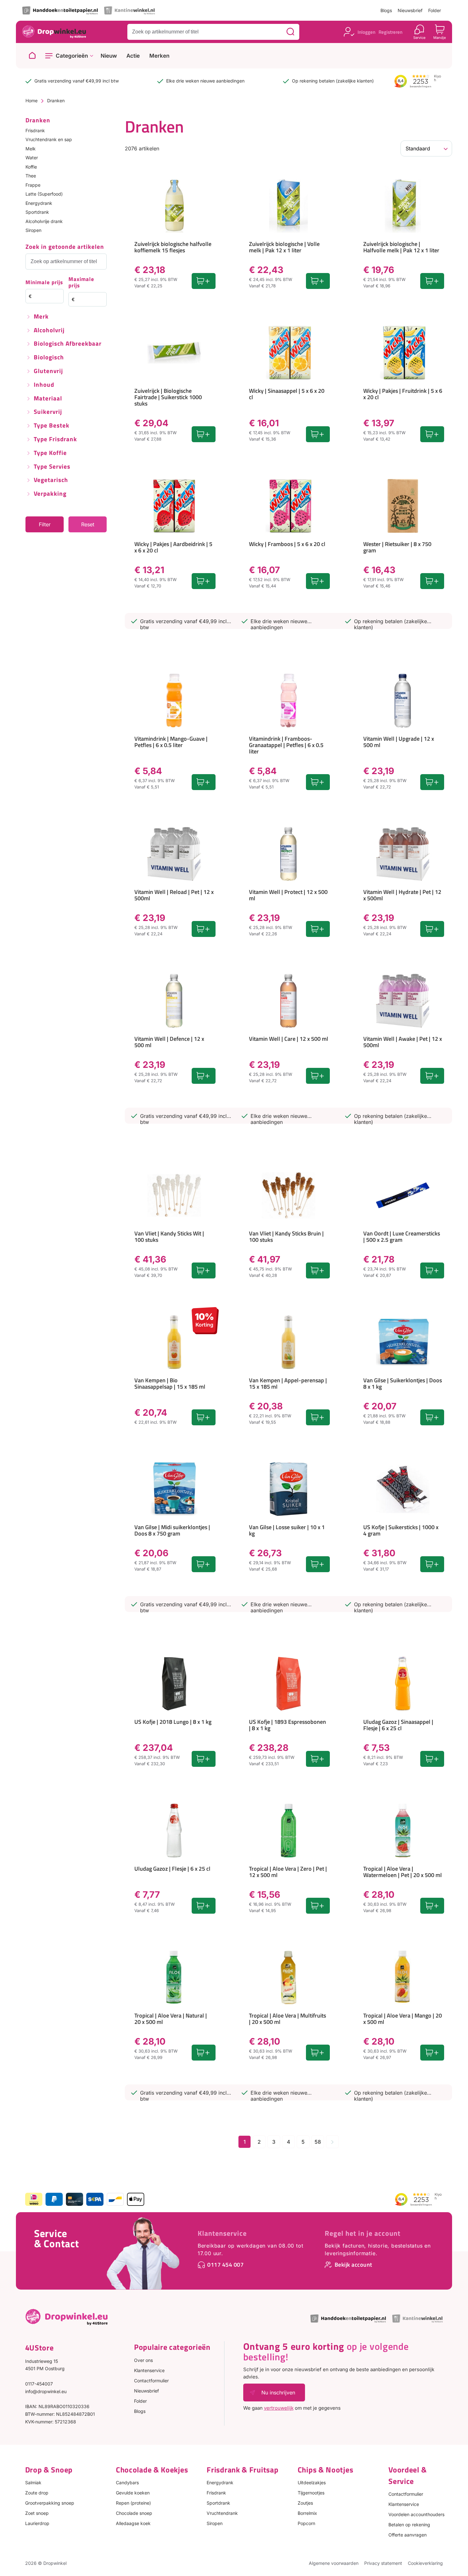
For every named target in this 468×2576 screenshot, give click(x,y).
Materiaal (48, 399)
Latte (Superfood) (44, 194)
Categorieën (72, 56)
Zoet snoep (37, 2513)
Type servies (52, 467)
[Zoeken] (290, 32)
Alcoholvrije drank (44, 221)
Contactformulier (151, 2381)
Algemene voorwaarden (334, 2563)
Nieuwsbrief (410, 10)
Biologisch (49, 358)
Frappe (33, 185)
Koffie (31, 167)
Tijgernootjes (311, 2493)
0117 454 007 (225, 2265)
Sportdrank (37, 212)
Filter (45, 524)
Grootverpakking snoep (50, 2503)
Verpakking (50, 494)
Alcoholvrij (49, 331)
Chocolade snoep (134, 2513)
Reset (88, 524)
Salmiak (33, 2482)
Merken (159, 56)
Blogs (386, 10)
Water (32, 158)
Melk (31, 149)
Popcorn (306, 2523)
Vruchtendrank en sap (49, 139)
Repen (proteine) (133, 2503)
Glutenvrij (48, 371)
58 (318, 2142)
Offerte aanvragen (408, 2535)
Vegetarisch (51, 480)
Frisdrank (35, 130)
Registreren (390, 32)
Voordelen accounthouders (416, 2514)
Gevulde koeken (133, 2493)
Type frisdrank (55, 439)
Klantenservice (222, 2233)
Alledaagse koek (133, 2523)
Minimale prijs (44, 283)
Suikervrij (48, 412)
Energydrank (39, 203)
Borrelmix (307, 2513)
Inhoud (44, 385)
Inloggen (366, 32)
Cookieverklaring (425, 2563)
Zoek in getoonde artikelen (65, 247)
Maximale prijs (81, 283)
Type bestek (52, 426)
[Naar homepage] (32, 56)
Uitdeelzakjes (312, 2482)
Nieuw (109, 56)
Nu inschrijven (278, 2393)
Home (32, 101)
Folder (435, 10)
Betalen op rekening (409, 2525)
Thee (31, 176)
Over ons (143, 2360)
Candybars (127, 2482)
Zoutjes (305, 2503)
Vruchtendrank (222, 2513)
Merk (41, 317)
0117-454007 (39, 2384)
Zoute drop (37, 2493)
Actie (133, 56)
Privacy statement (383, 2563)
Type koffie (50, 453)
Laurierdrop (37, 2523)
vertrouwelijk (279, 2408)
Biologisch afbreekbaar (68, 344)
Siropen (33, 230)
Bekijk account (353, 2265)
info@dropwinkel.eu (46, 2391)
